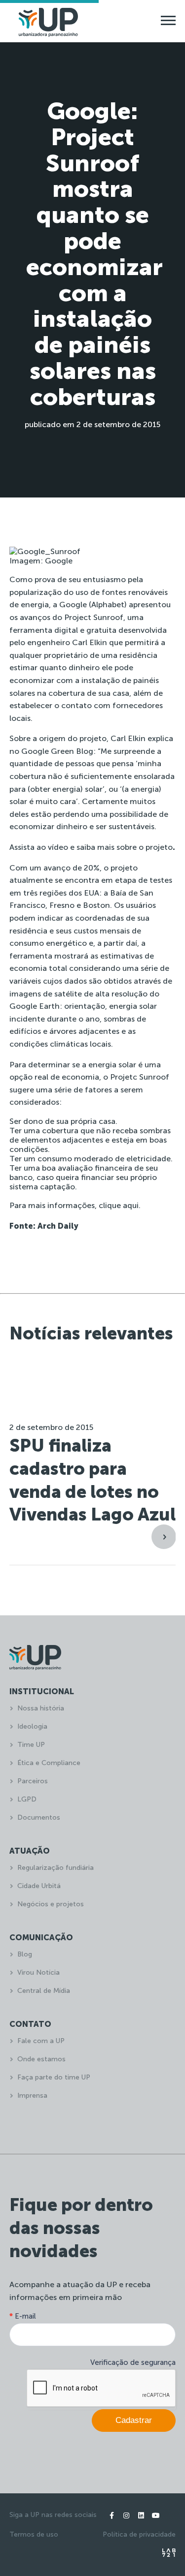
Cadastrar (134, 2420)
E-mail (23, 2316)
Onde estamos (41, 2059)
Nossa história (41, 1708)
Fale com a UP (41, 2041)
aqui (131, 1205)
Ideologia (32, 1726)
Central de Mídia (44, 1991)
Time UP (31, 1745)
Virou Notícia (38, 1972)
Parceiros (33, 1781)
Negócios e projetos (51, 1904)
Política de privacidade (139, 2534)
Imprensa (32, 2095)
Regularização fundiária (55, 1868)
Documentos (39, 1817)
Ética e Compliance (49, 1763)
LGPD (27, 1799)
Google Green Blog (57, 751)
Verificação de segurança (133, 2362)
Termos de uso (34, 2534)
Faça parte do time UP (54, 2077)
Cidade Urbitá (39, 1886)
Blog (25, 1954)
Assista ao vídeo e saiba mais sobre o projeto (91, 847)
